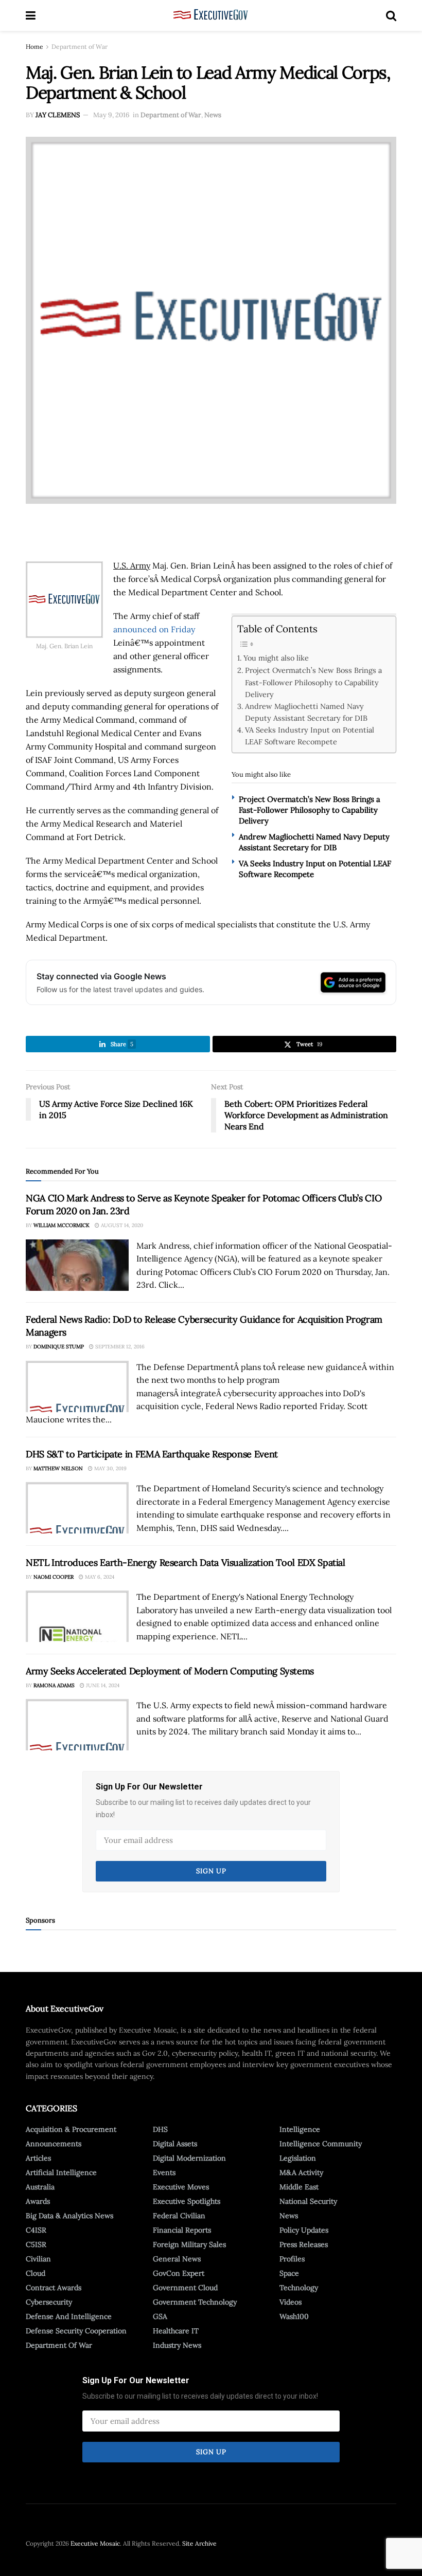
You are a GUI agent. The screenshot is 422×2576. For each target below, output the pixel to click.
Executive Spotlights (187, 2201)
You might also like (276, 658)
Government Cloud (185, 2288)
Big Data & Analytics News (69, 2216)
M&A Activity (301, 2172)
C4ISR (36, 2230)
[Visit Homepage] (211, 15)
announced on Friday (154, 629)
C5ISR (36, 2244)
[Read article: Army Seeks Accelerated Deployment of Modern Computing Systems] (77, 1725)
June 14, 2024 (102, 1685)
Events (164, 2172)
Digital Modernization (189, 2158)
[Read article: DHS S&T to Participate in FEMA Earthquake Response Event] (77, 1508)
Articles (38, 2158)
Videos (291, 2302)
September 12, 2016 (119, 1347)
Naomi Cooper (54, 1577)
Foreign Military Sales (189, 2244)
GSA (160, 2316)
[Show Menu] (31, 15)
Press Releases (304, 2244)
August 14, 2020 (121, 1225)
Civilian (38, 2259)
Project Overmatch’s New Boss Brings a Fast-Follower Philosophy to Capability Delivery (313, 682)
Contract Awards (54, 2288)
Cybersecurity (49, 2302)
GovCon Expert (179, 2273)
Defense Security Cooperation (76, 2331)
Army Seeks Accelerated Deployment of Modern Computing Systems (170, 1671)
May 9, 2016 (111, 115)
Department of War (80, 47)
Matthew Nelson (58, 1468)
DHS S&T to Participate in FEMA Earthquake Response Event (152, 1454)
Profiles (292, 2259)
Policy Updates (304, 2230)
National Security (308, 2201)
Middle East (299, 2187)
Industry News (177, 2345)
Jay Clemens (58, 115)
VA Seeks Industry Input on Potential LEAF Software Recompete (310, 736)
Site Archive (199, 2543)
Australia (40, 2187)
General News (177, 2259)
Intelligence (300, 2129)
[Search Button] (391, 15)
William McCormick (61, 1225)
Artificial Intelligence (61, 2172)
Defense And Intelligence (69, 2316)
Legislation (298, 2158)
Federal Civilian (179, 2216)
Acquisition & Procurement (71, 2129)
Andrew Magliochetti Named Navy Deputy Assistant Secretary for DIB (306, 712)
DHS (160, 2129)
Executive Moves (181, 2187)
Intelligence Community (321, 2144)
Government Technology (195, 2302)
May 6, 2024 (99, 1577)
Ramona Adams (54, 1685)
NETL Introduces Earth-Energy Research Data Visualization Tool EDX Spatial (186, 1563)
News (213, 115)
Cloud (36, 2273)
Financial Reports (182, 2230)
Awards (38, 2201)
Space (289, 2273)
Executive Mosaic (95, 2543)
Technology (299, 2288)
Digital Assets (175, 2144)
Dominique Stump (59, 1347)
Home (34, 47)
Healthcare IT (176, 2331)
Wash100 (294, 2316)
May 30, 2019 (110, 1468)
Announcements (54, 2144)
